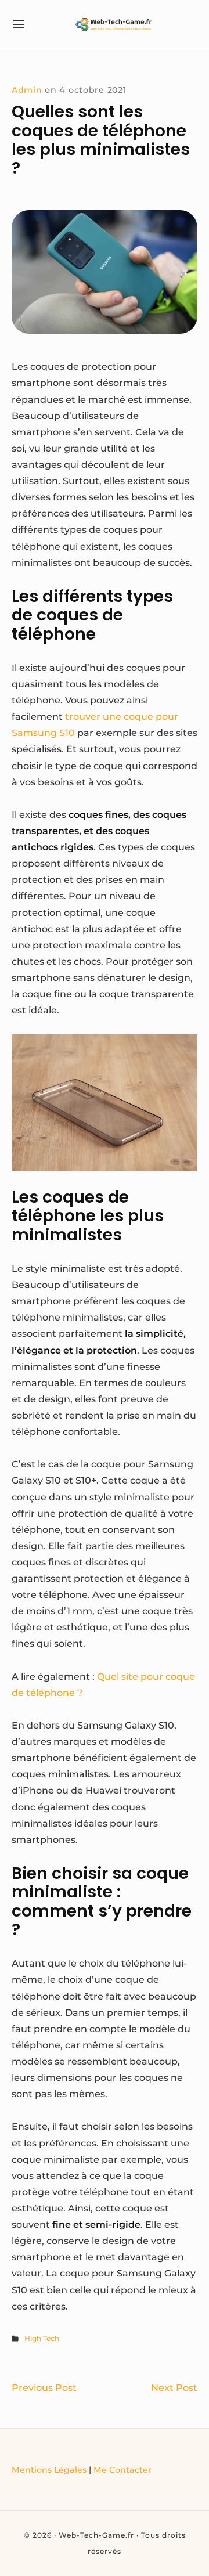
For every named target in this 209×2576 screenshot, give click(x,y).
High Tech (42, 2338)
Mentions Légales (49, 2470)
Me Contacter (122, 2470)
